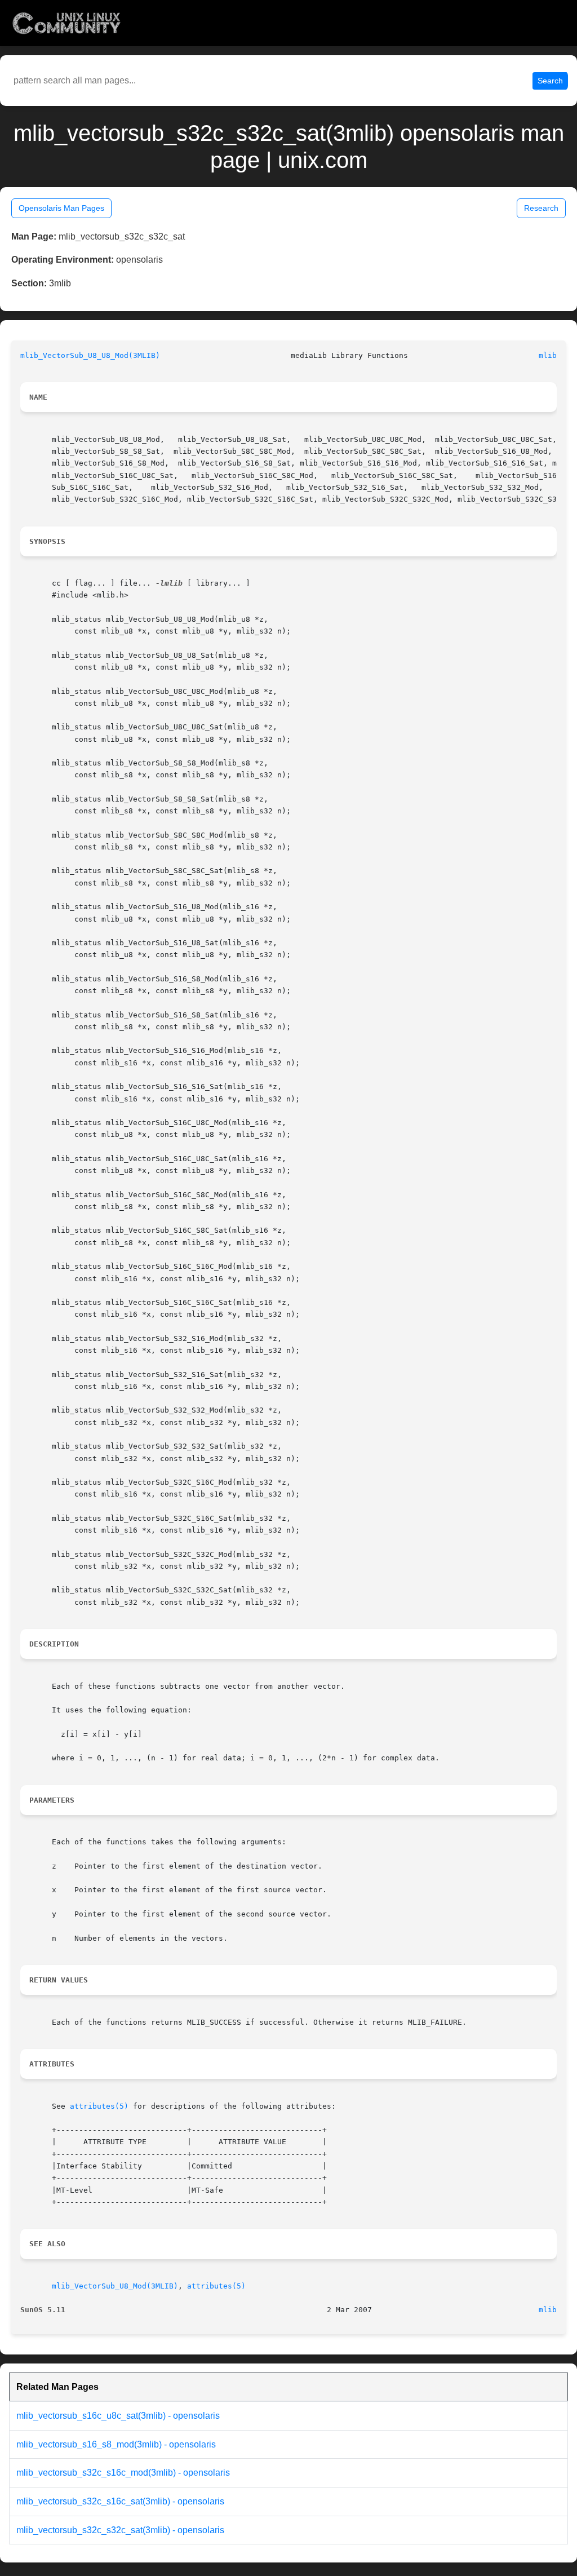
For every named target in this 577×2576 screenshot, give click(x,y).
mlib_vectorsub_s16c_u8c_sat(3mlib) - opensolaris (118, 2416)
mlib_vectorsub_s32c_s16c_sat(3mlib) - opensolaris (120, 2501)
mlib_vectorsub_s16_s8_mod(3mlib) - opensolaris (116, 2444)
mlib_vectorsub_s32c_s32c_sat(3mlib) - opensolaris (120, 2530)
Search (550, 81)
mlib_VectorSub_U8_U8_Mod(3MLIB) (90, 355)
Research (541, 208)
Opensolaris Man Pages (61, 208)
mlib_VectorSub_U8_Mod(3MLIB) (115, 2286)
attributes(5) (99, 2106)
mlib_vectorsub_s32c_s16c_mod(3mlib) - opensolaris (123, 2473)
